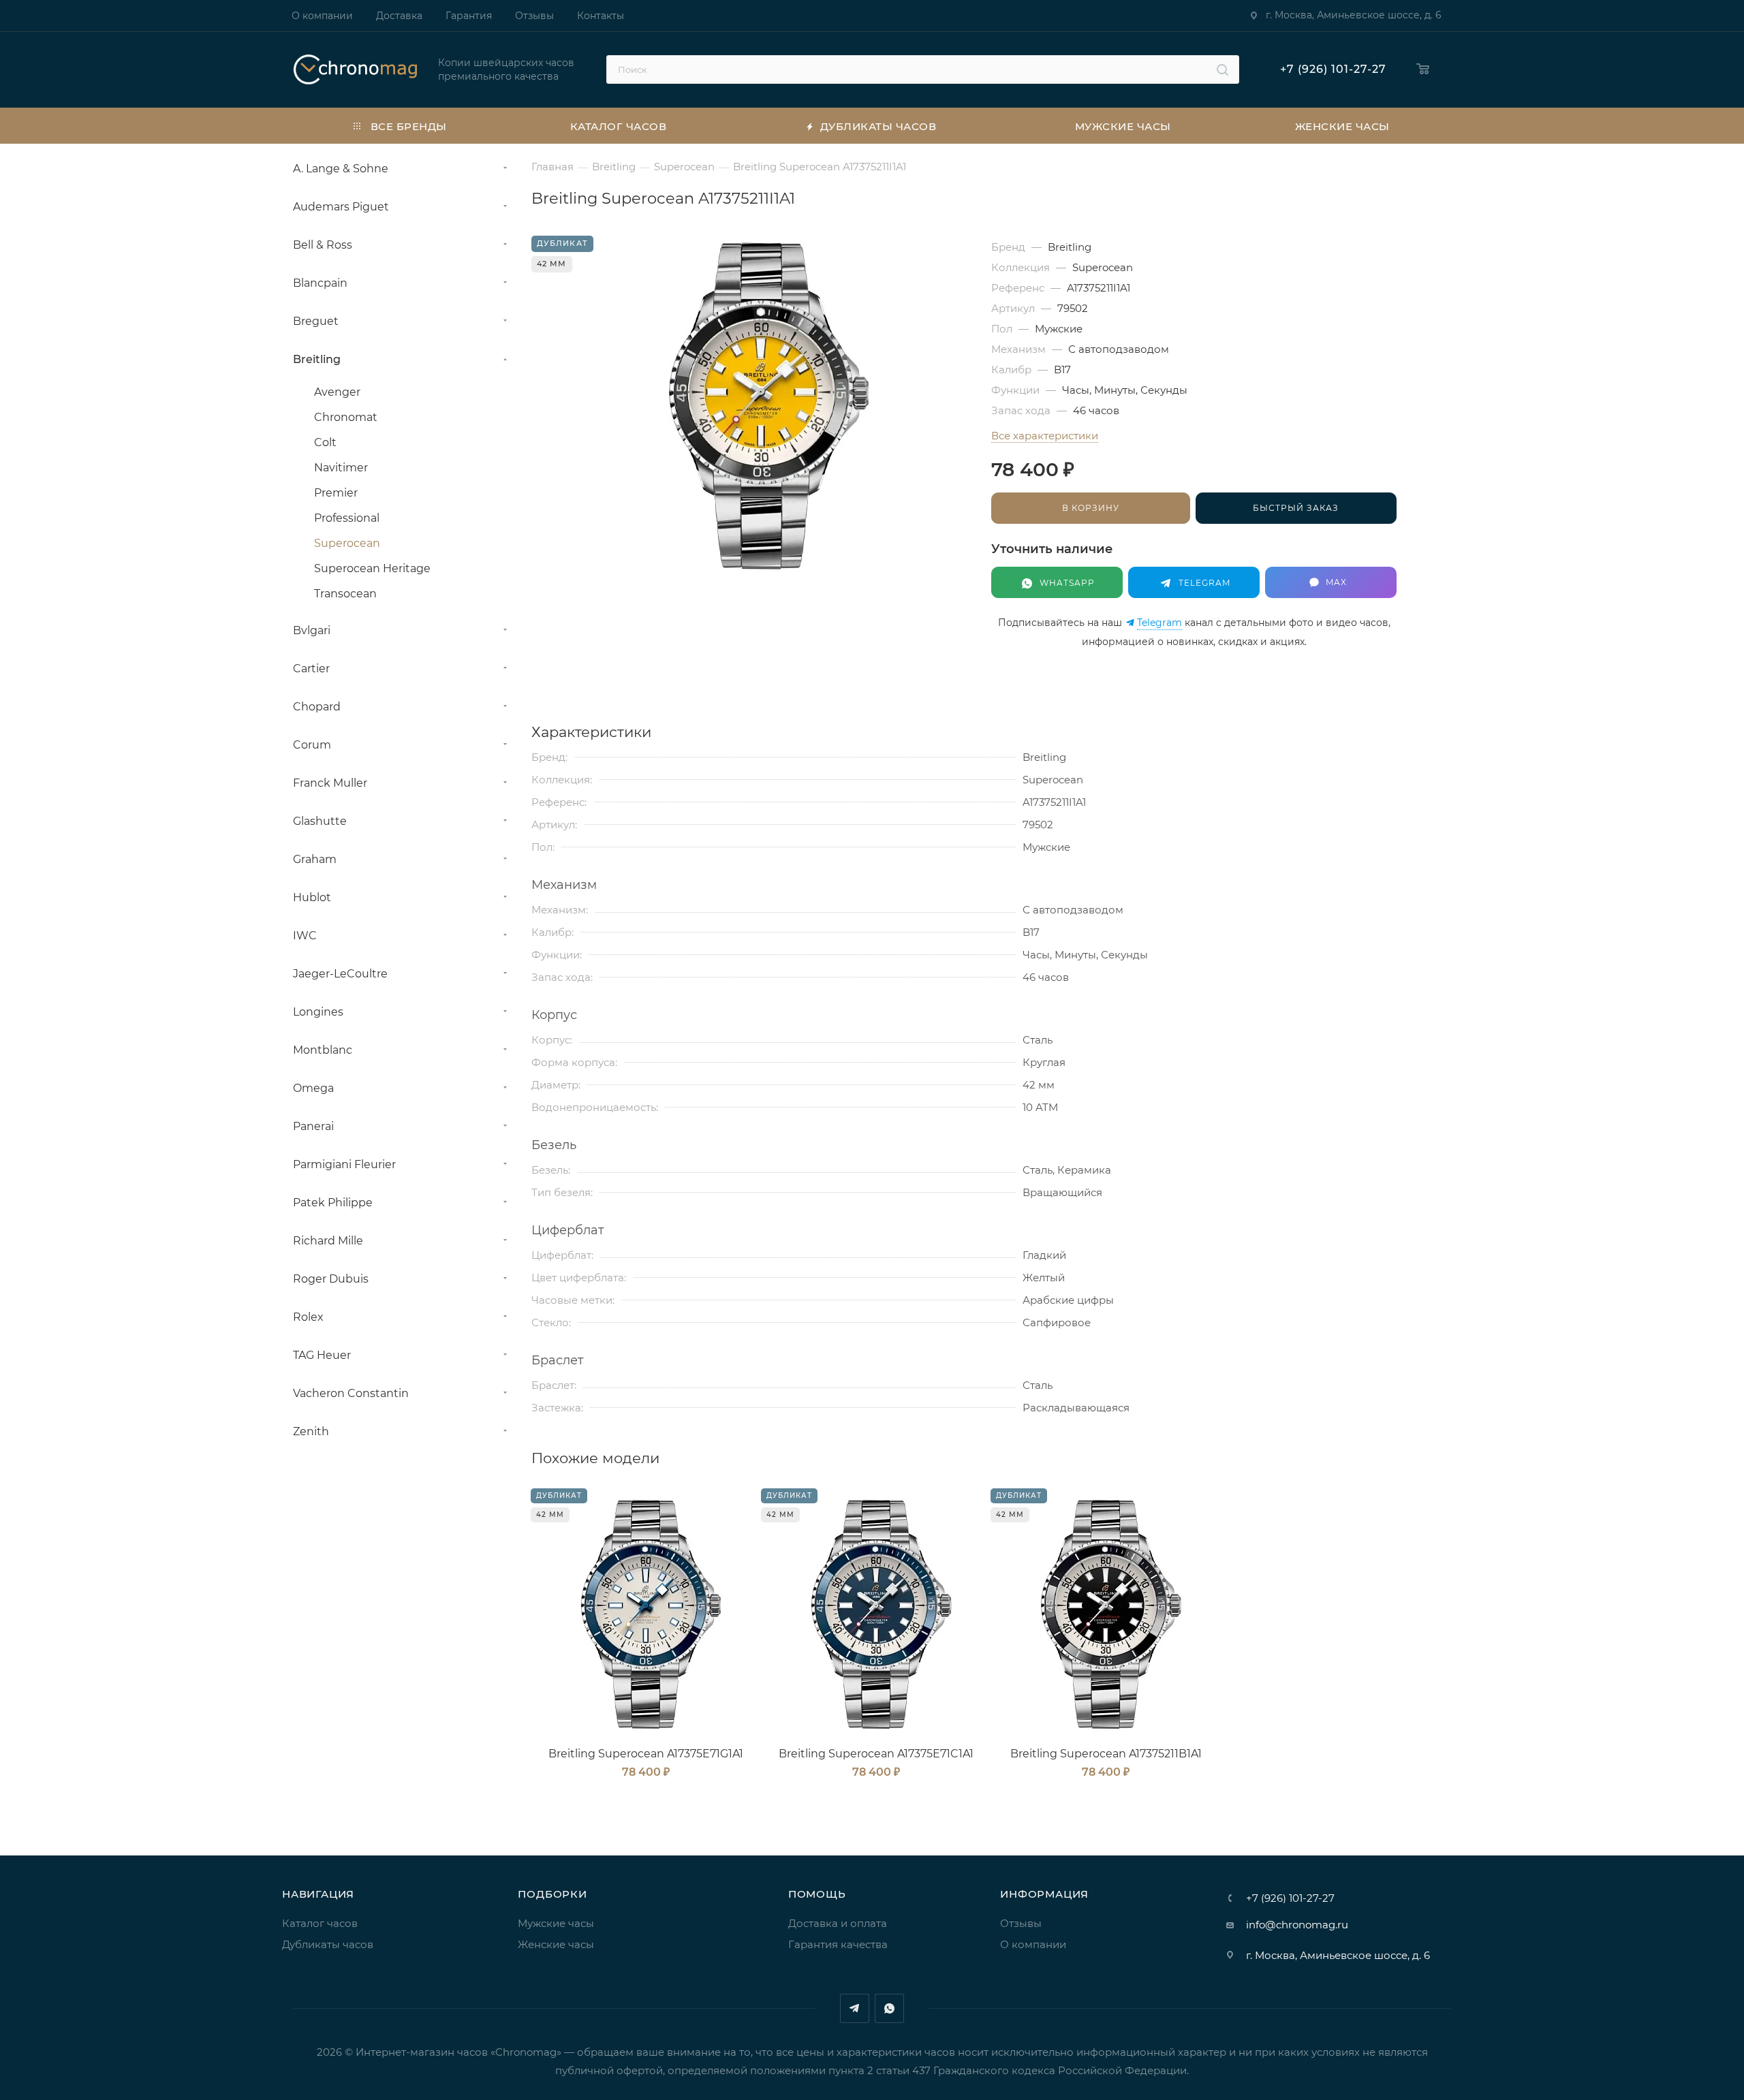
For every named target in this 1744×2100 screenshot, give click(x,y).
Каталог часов (320, 1923)
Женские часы (556, 1944)
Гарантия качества (838, 1944)
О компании (1033, 1944)
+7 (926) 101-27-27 (1333, 69)
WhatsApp (889, 2008)
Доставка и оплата (838, 1923)
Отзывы (1021, 1923)
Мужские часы (556, 1923)
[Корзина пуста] (1423, 70)
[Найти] (1223, 69)
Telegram (1159, 623)
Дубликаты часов (328, 1944)
